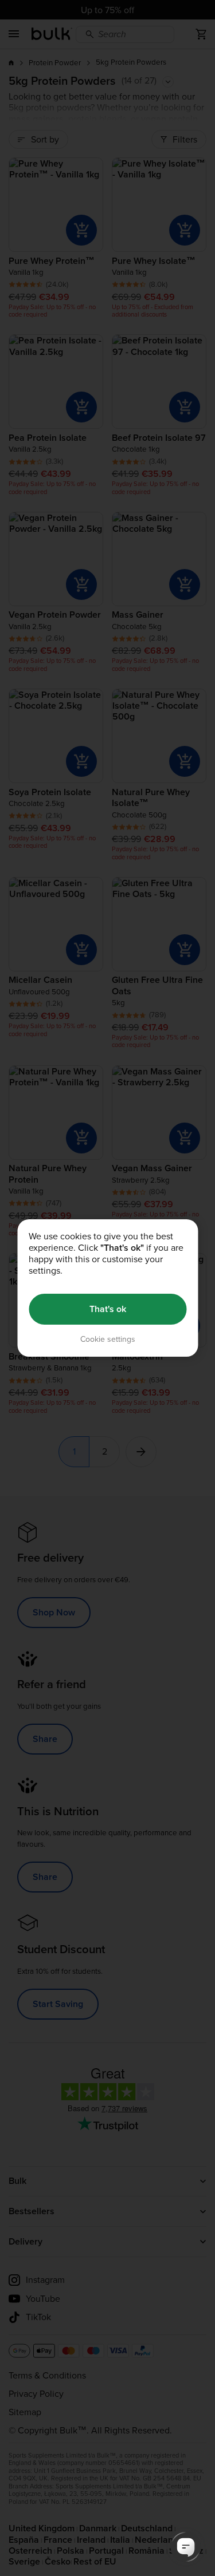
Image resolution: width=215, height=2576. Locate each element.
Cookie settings (108, 1339)
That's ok (108, 1309)
